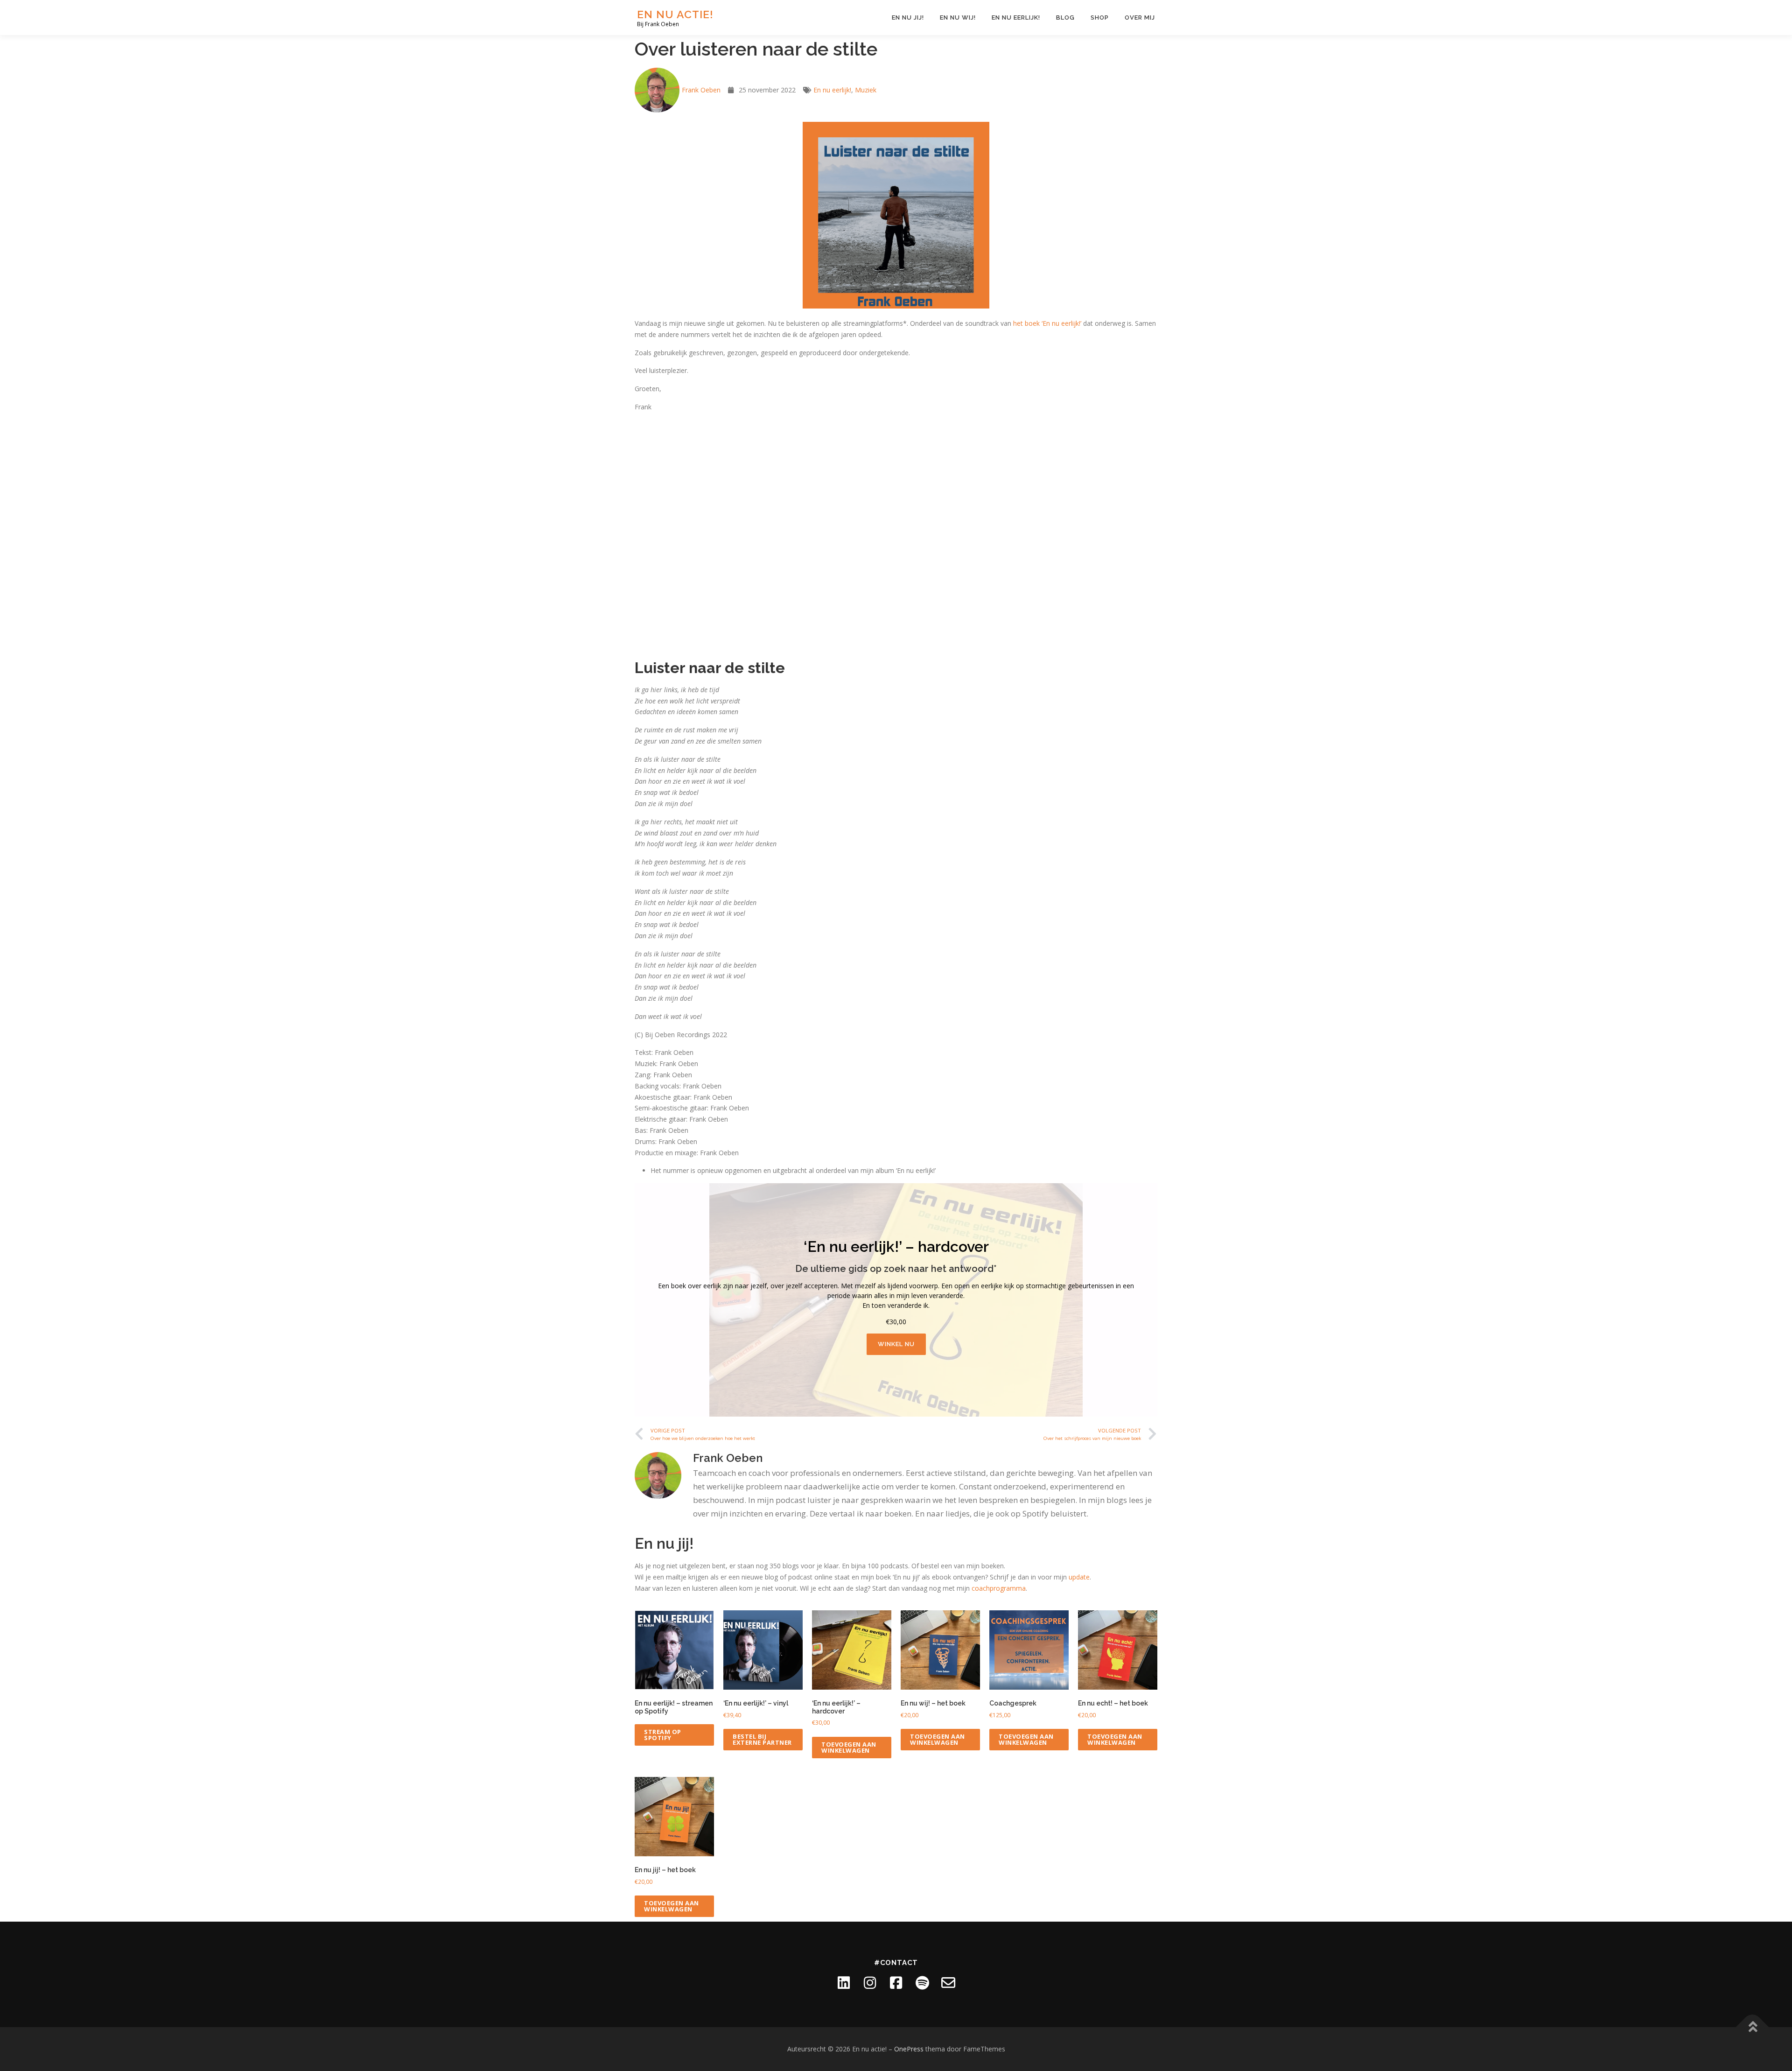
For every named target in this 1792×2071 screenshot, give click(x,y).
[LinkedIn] (844, 1983)
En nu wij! (958, 18)
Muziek (866, 90)
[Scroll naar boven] (1753, 2027)
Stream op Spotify (663, 1735)
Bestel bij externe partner (762, 1739)
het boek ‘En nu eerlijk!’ (1047, 323)
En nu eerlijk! (1016, 18)
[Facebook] (896, 1983)
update (1079, 1577)
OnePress (909, 2049)
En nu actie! (675, 14)
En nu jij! (908, 18)
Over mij (1140, 18)
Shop (1100, 18)
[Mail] (948, 1983)
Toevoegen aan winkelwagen (849, 1747)
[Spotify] (922, 1983)
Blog (1065, 18)
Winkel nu (896, 1344)
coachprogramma (999, 1588)
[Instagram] (870, 1983)
